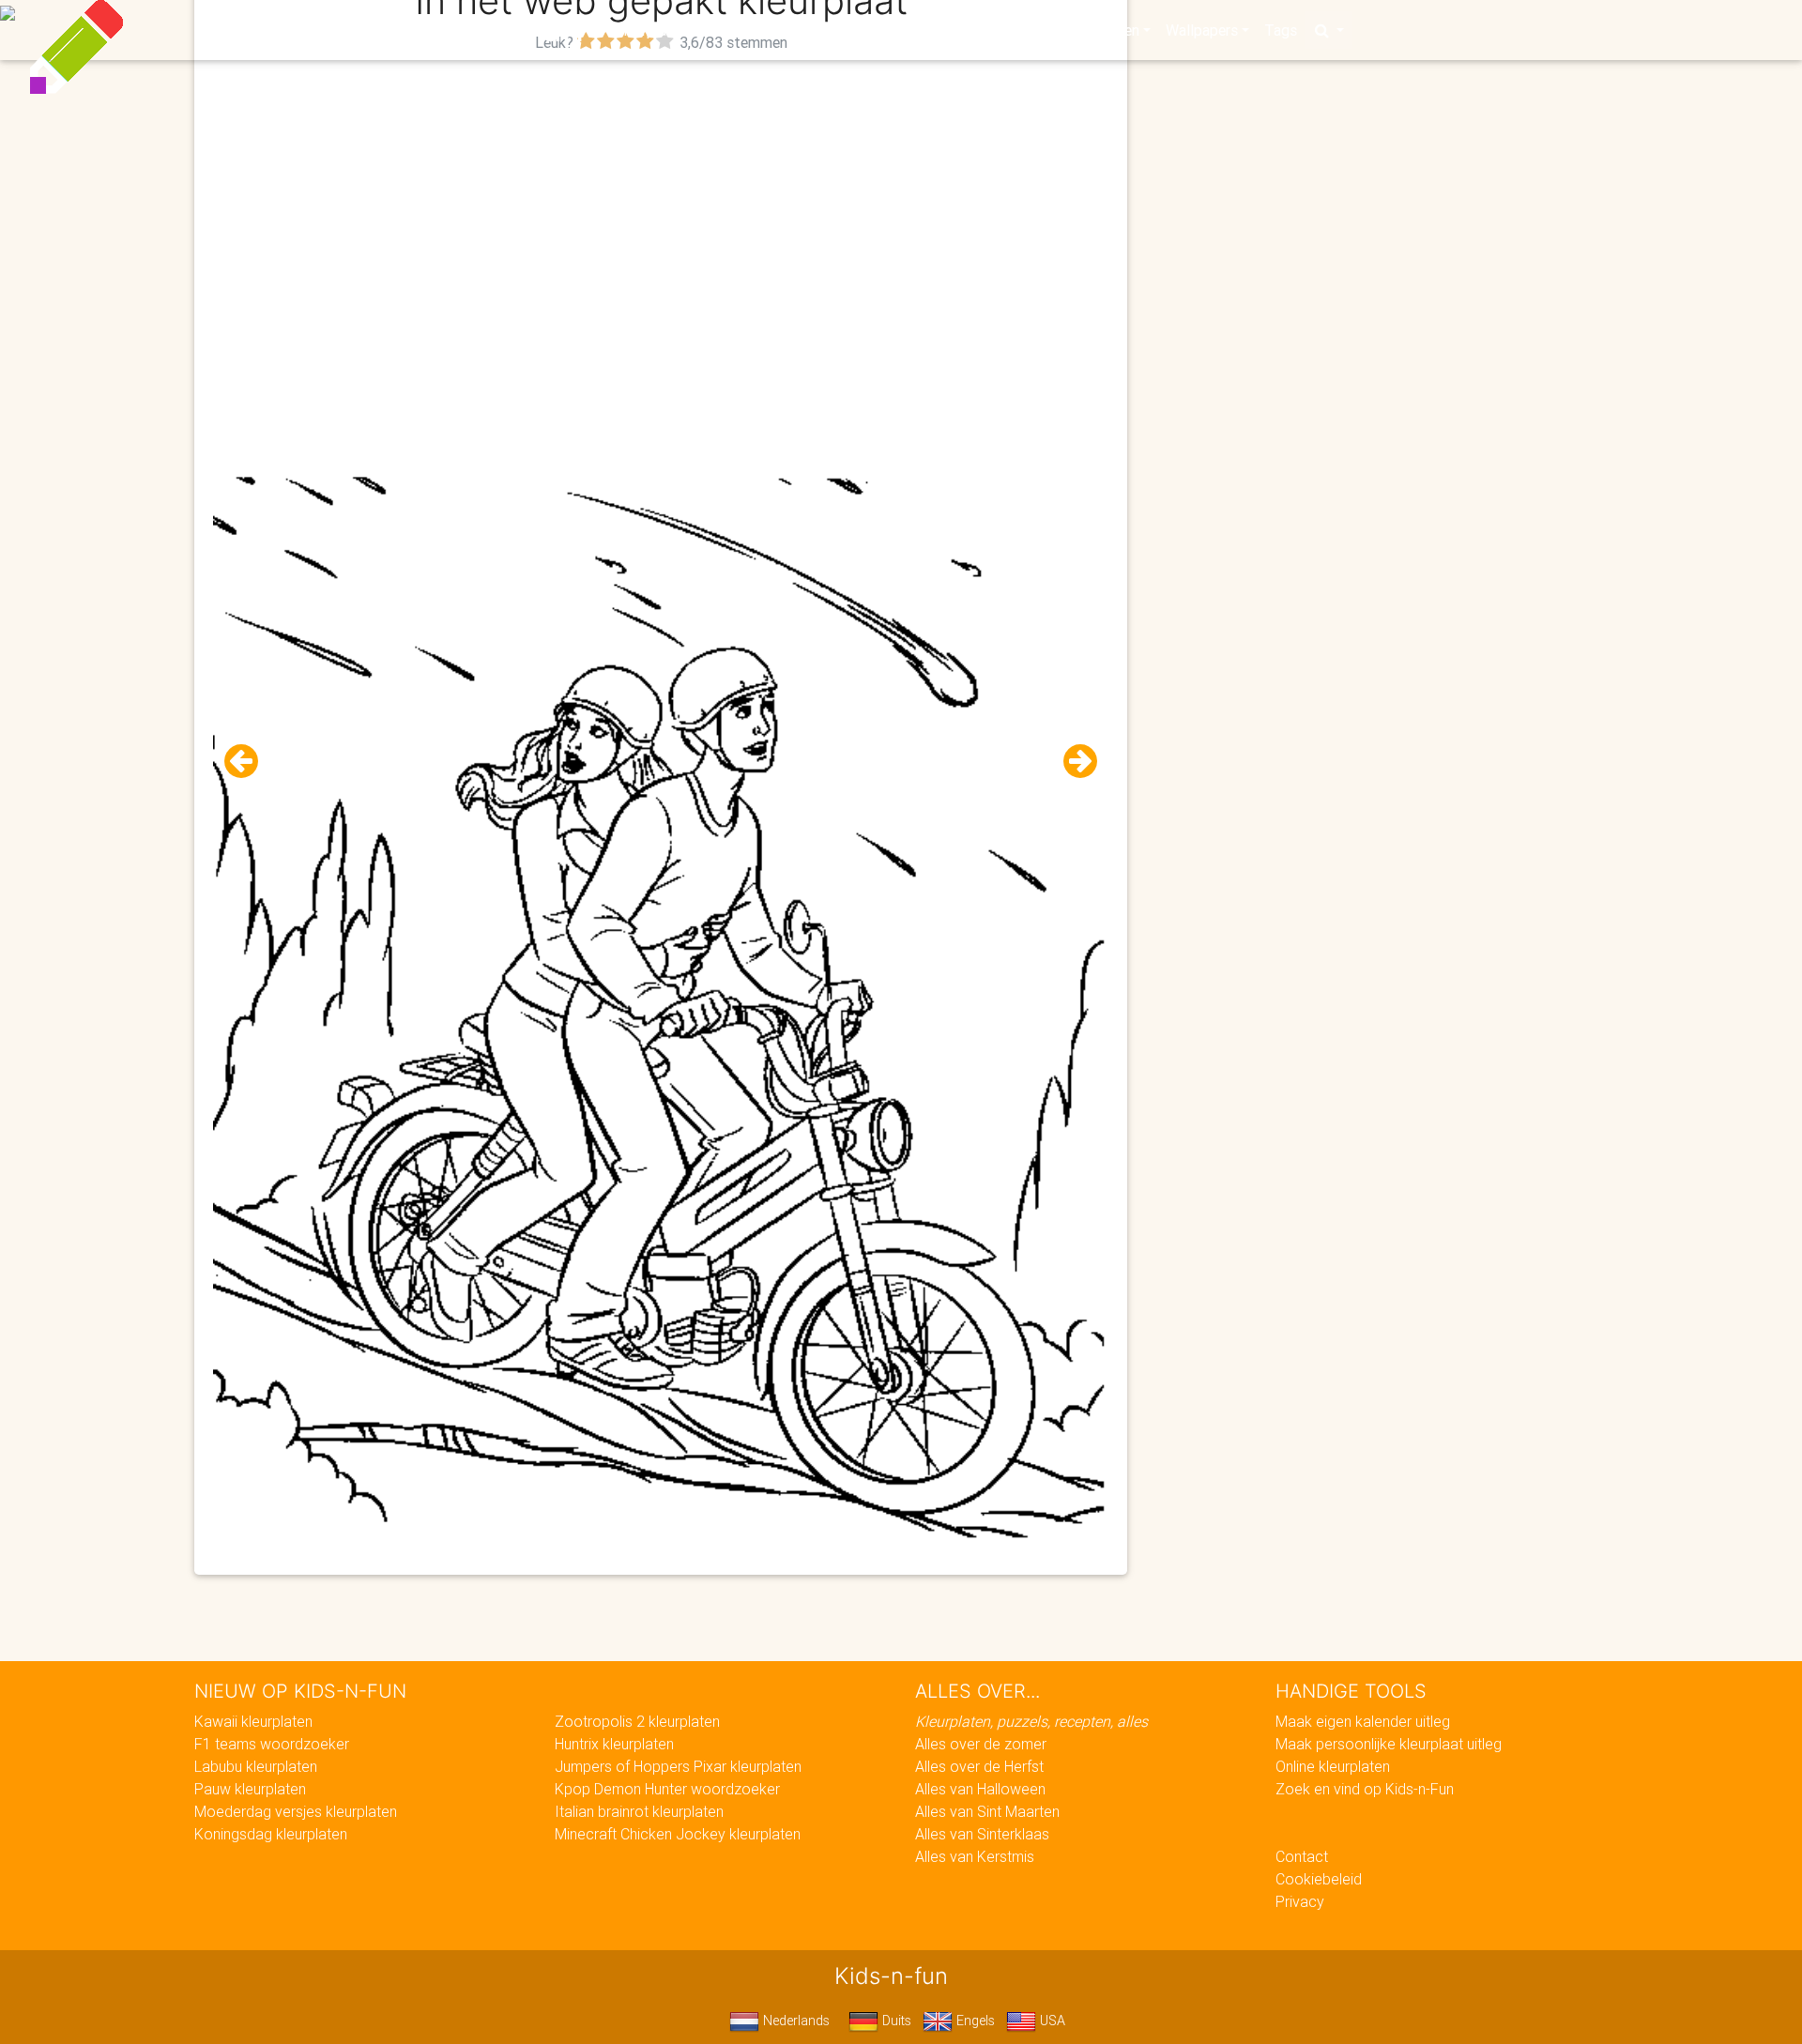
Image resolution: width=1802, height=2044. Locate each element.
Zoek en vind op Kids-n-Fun (1365, 1789)
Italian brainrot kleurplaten (639, 1811)
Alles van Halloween (980, 1789)
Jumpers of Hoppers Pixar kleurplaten (678, 1766)
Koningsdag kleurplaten (271, 1834)
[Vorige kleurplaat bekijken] (249, 762)
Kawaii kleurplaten (253, 1721)
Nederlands (794, 2021)
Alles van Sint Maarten (987, 1811)
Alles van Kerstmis (975, 1856)
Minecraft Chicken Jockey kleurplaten (678, 1834)
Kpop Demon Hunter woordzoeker (667, 1789)
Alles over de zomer (981, 1744)
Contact (1302, 1856)
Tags (1281, 30)
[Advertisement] (661, 189)
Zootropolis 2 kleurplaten (637, 1721)
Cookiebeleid (1319, 1879)
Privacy (1300, 1901)
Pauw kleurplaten (250, 1789)
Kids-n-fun (489, 28)
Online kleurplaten (1333, 1766)
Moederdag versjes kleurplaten (296, 1811)
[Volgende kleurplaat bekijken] (1073, 762)
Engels (974, 2021)
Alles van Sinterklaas (982, 1834)
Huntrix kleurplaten (614, 1744)
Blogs (733, 30)
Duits (895, 2021)
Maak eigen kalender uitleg (1363, 1721)
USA (1051, 2021)
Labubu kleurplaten (256, 1766)
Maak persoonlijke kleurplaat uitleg (1389, 1744)
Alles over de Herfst (979, 1766)
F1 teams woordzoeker (272, 1744)
